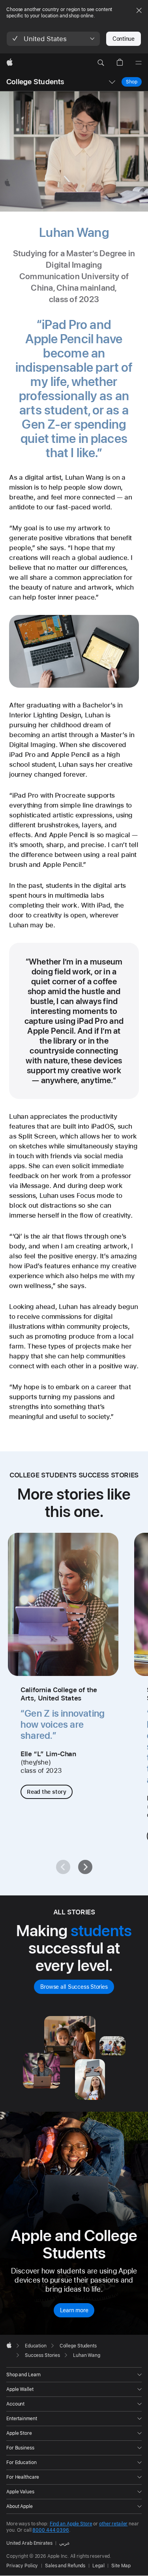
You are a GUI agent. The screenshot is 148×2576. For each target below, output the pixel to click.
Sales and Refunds (65, 2566)
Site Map (121, 2566)
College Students (35, 82)
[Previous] (63, 1867)
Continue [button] (124, 39)
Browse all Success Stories (74, 1987)
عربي (65, 2543)
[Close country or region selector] (139, 10)
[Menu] (139, 63)
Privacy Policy (22, 2566)
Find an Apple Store (71, 2524)
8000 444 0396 (51, 2530)
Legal (98, 2566)
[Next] (85, 1867)
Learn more (74, 2310)
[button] (53, 39)
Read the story (47, 1792)
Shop (132, 82)
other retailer (113, 2524)
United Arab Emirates (29, 2543)
